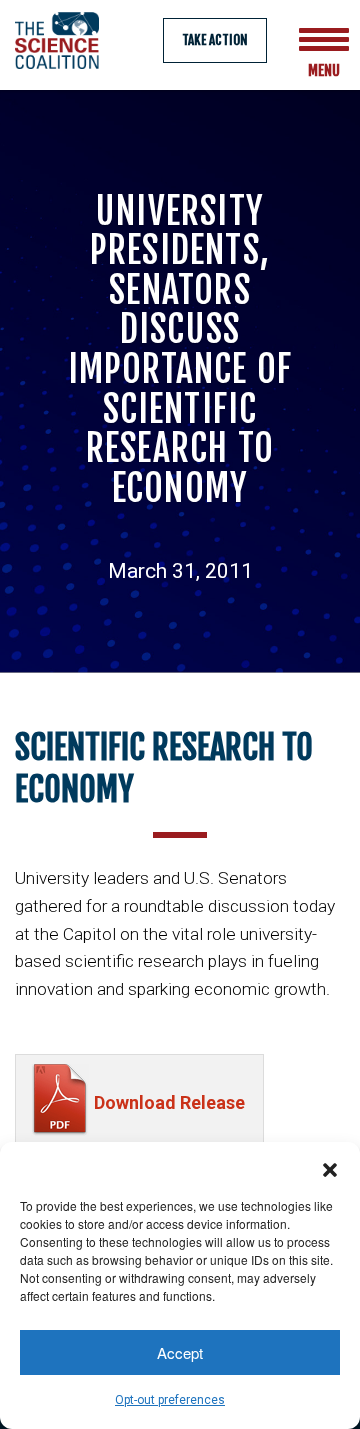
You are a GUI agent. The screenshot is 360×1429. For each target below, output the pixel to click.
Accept (180, 1352)
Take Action (215, 40)
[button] (330, 1167)
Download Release (169, 1102)
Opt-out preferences (170, 1400)
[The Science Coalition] (63, 40)
